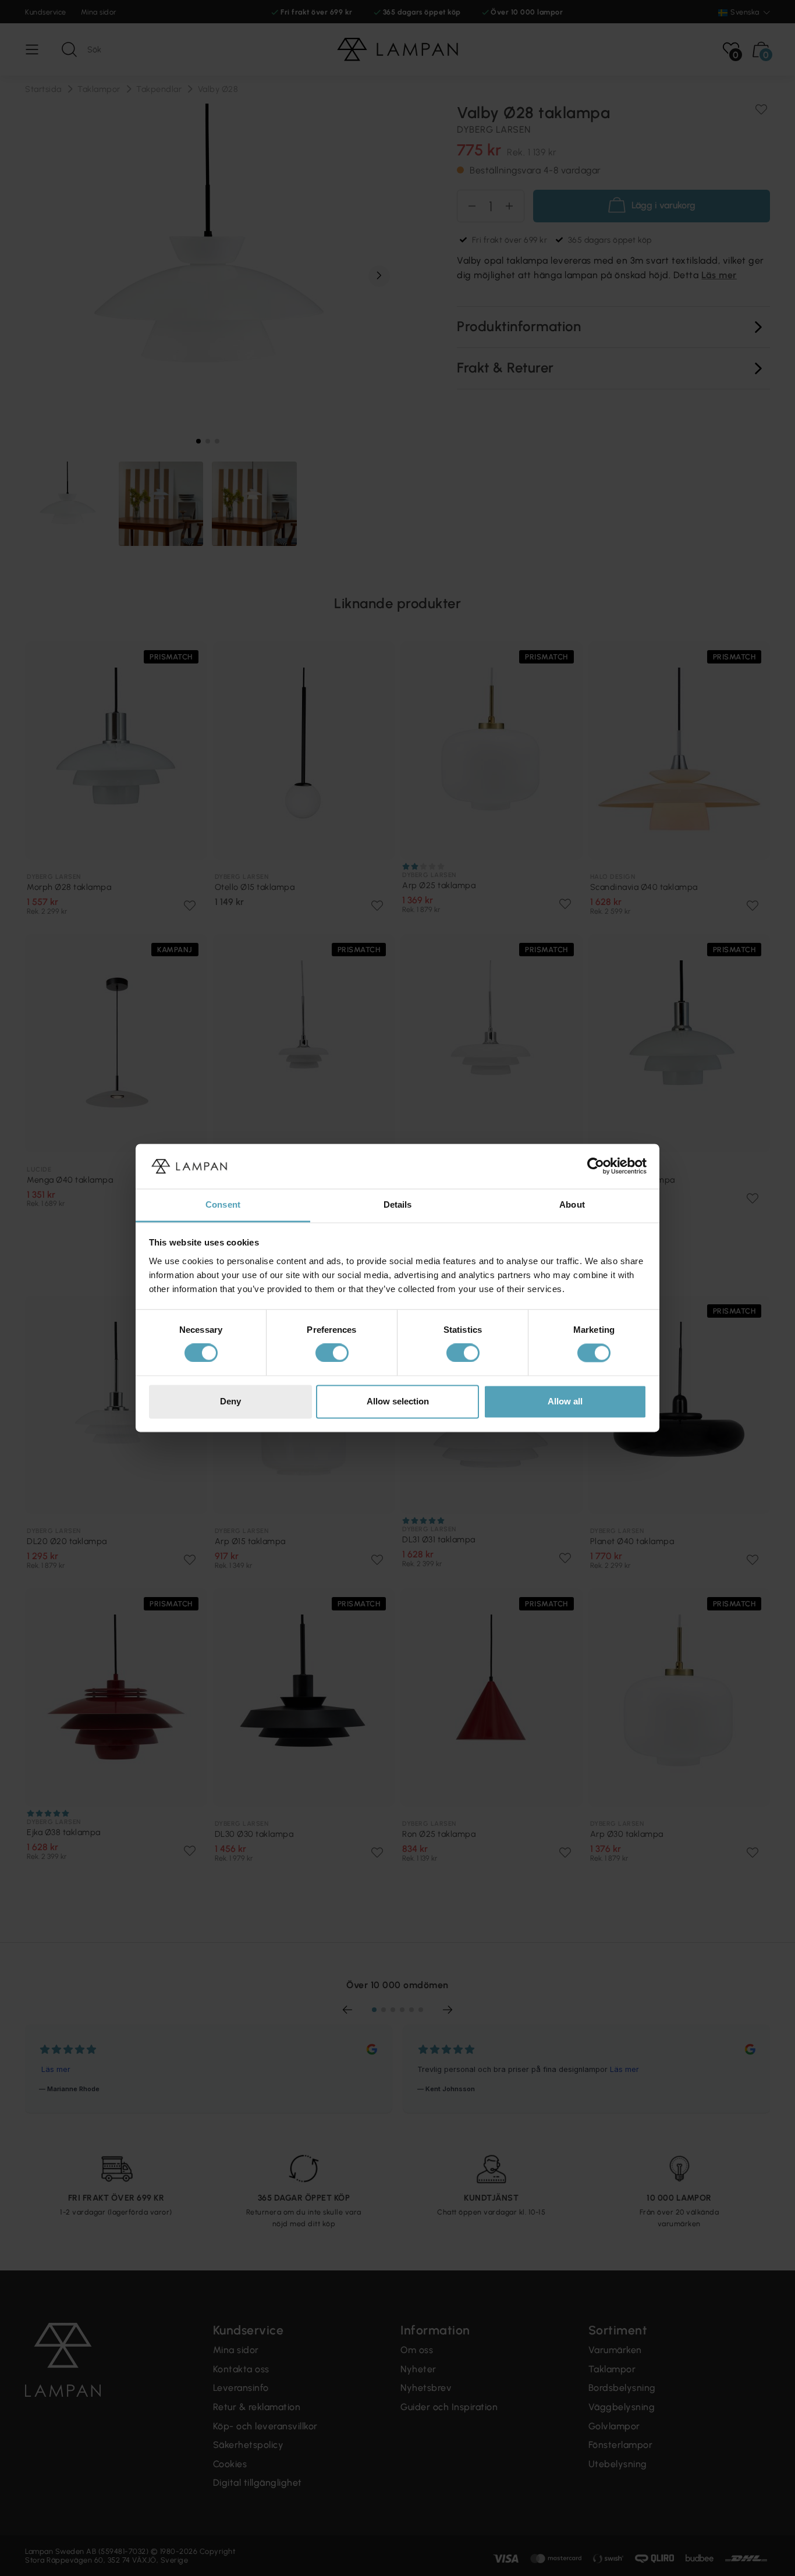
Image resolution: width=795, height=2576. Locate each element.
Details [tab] (398, 1204)
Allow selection (398, 1401)
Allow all (565, 1401)
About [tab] (572, 1204)
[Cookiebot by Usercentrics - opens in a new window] (596, 1166)
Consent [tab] (223, 1204)
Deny (230, 1401)
